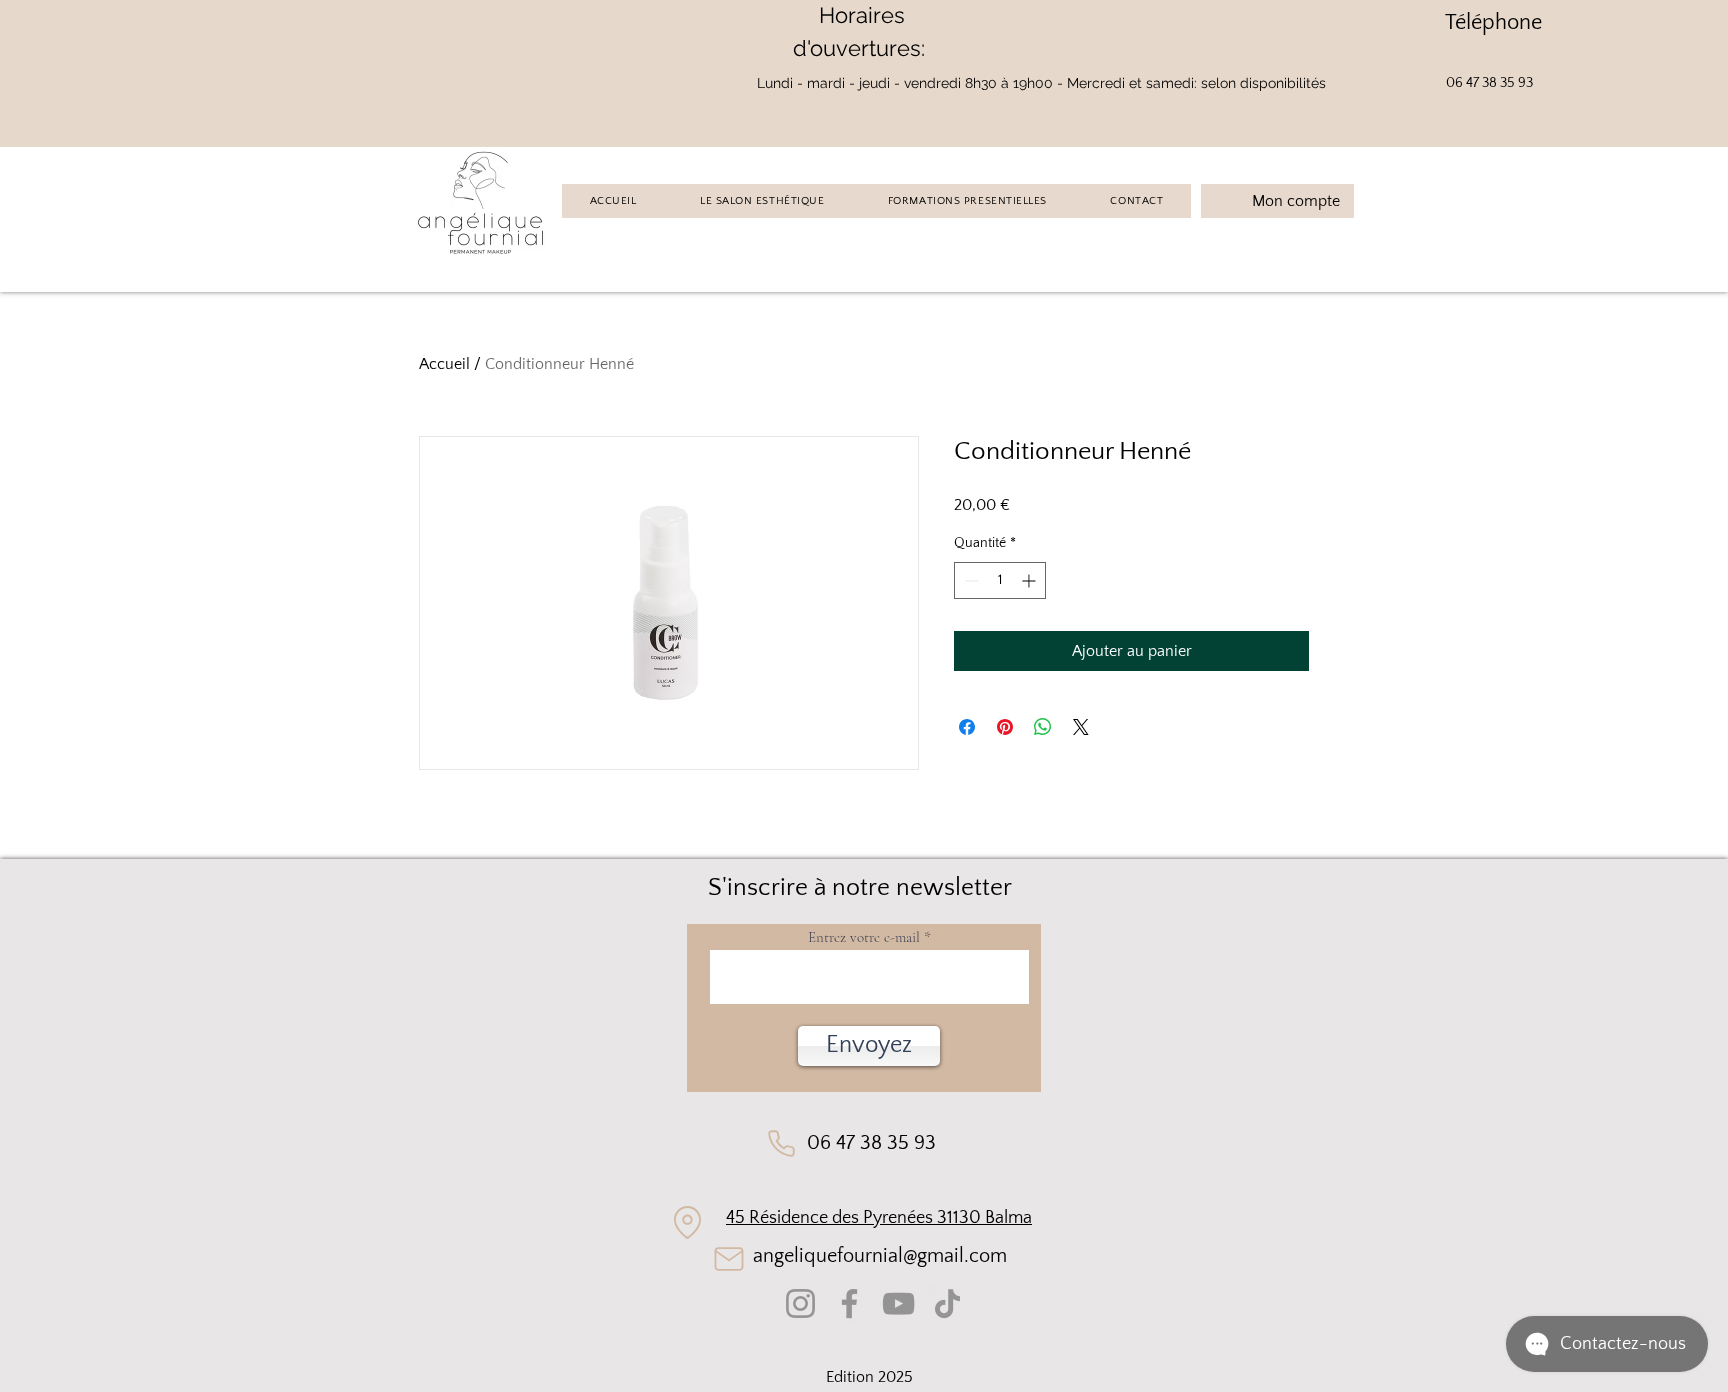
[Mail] (728, 1259)
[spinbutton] (1000, 580)
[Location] (687, 1223)
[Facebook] (849, 1303)
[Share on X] (1081, 727)
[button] (869, 1046)
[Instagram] (800, 1303)
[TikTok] (947, 1303)
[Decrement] (969, 580)
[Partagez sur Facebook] (967, 727)
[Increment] (1030, 580)
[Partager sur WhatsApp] (1043, 727)
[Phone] (781, 1143)
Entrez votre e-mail (864, 937)
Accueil (444, 364)
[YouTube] (898, 1303)
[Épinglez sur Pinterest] (1005, 727)
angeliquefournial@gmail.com (880, 1256)
